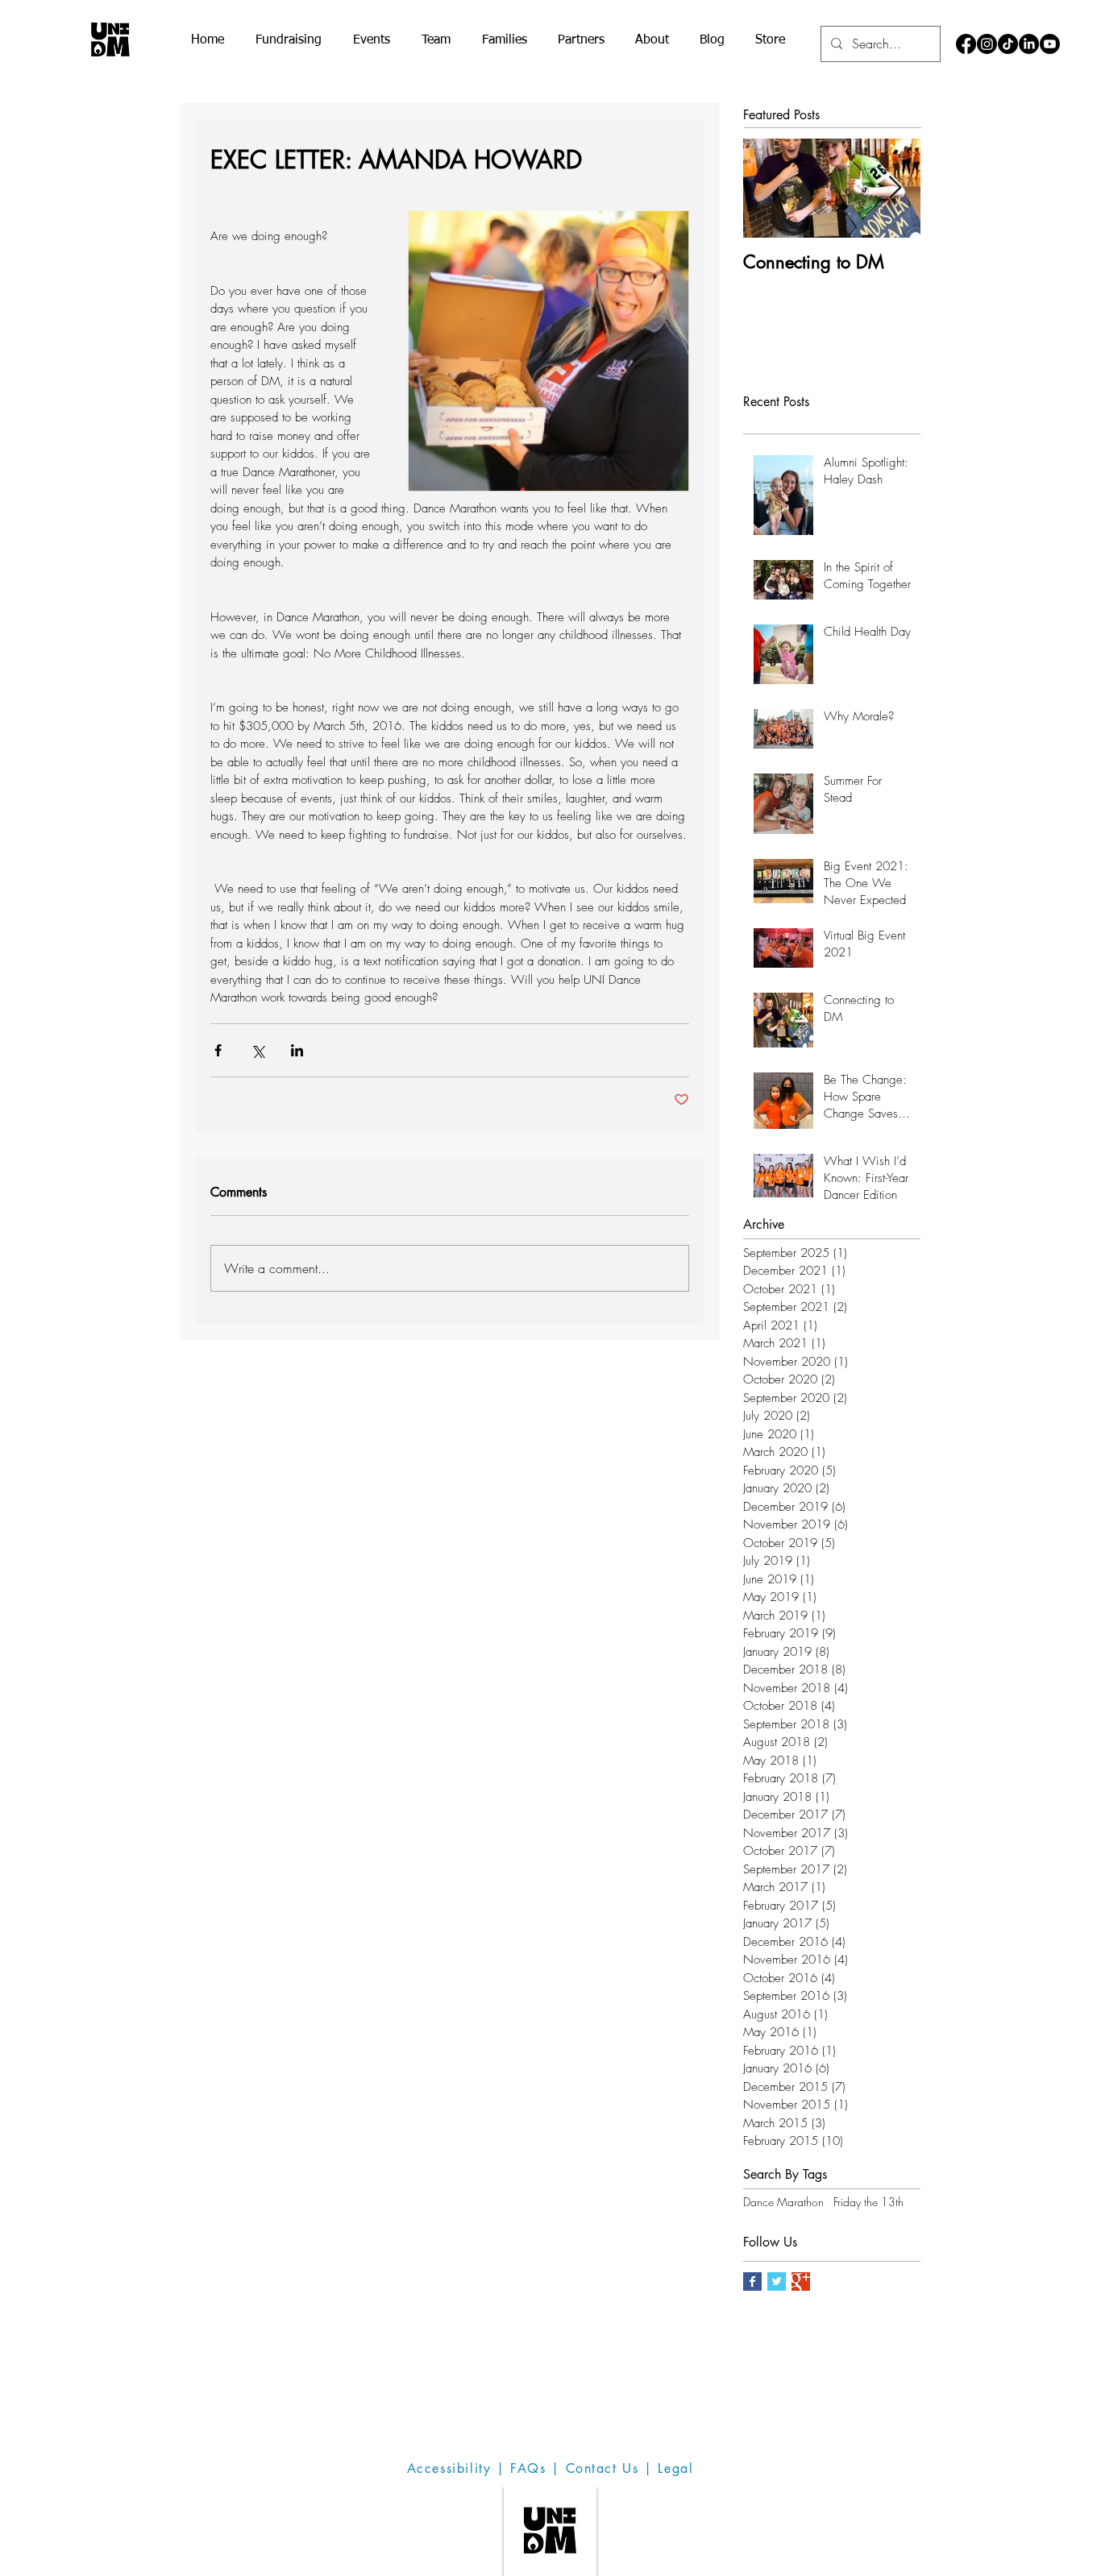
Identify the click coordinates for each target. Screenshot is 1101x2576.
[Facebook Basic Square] (752, 2281)
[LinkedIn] (1029, 44)
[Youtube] (1050, 44)
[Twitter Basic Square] (777, 2281)
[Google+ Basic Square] (801, 2281)
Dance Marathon (783, 2202)
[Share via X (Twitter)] (258, 1050)
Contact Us (602, 2468)
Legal (675, 2468)
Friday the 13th (868, 2202)
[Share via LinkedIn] (297, 1050)
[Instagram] (987, 44)
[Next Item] (895, 189)
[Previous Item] (769, 189)
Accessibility (449, 2468)
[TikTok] (1008, 44)
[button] (288, 41)
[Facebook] (966, 44)
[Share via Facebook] (218, 1050)
